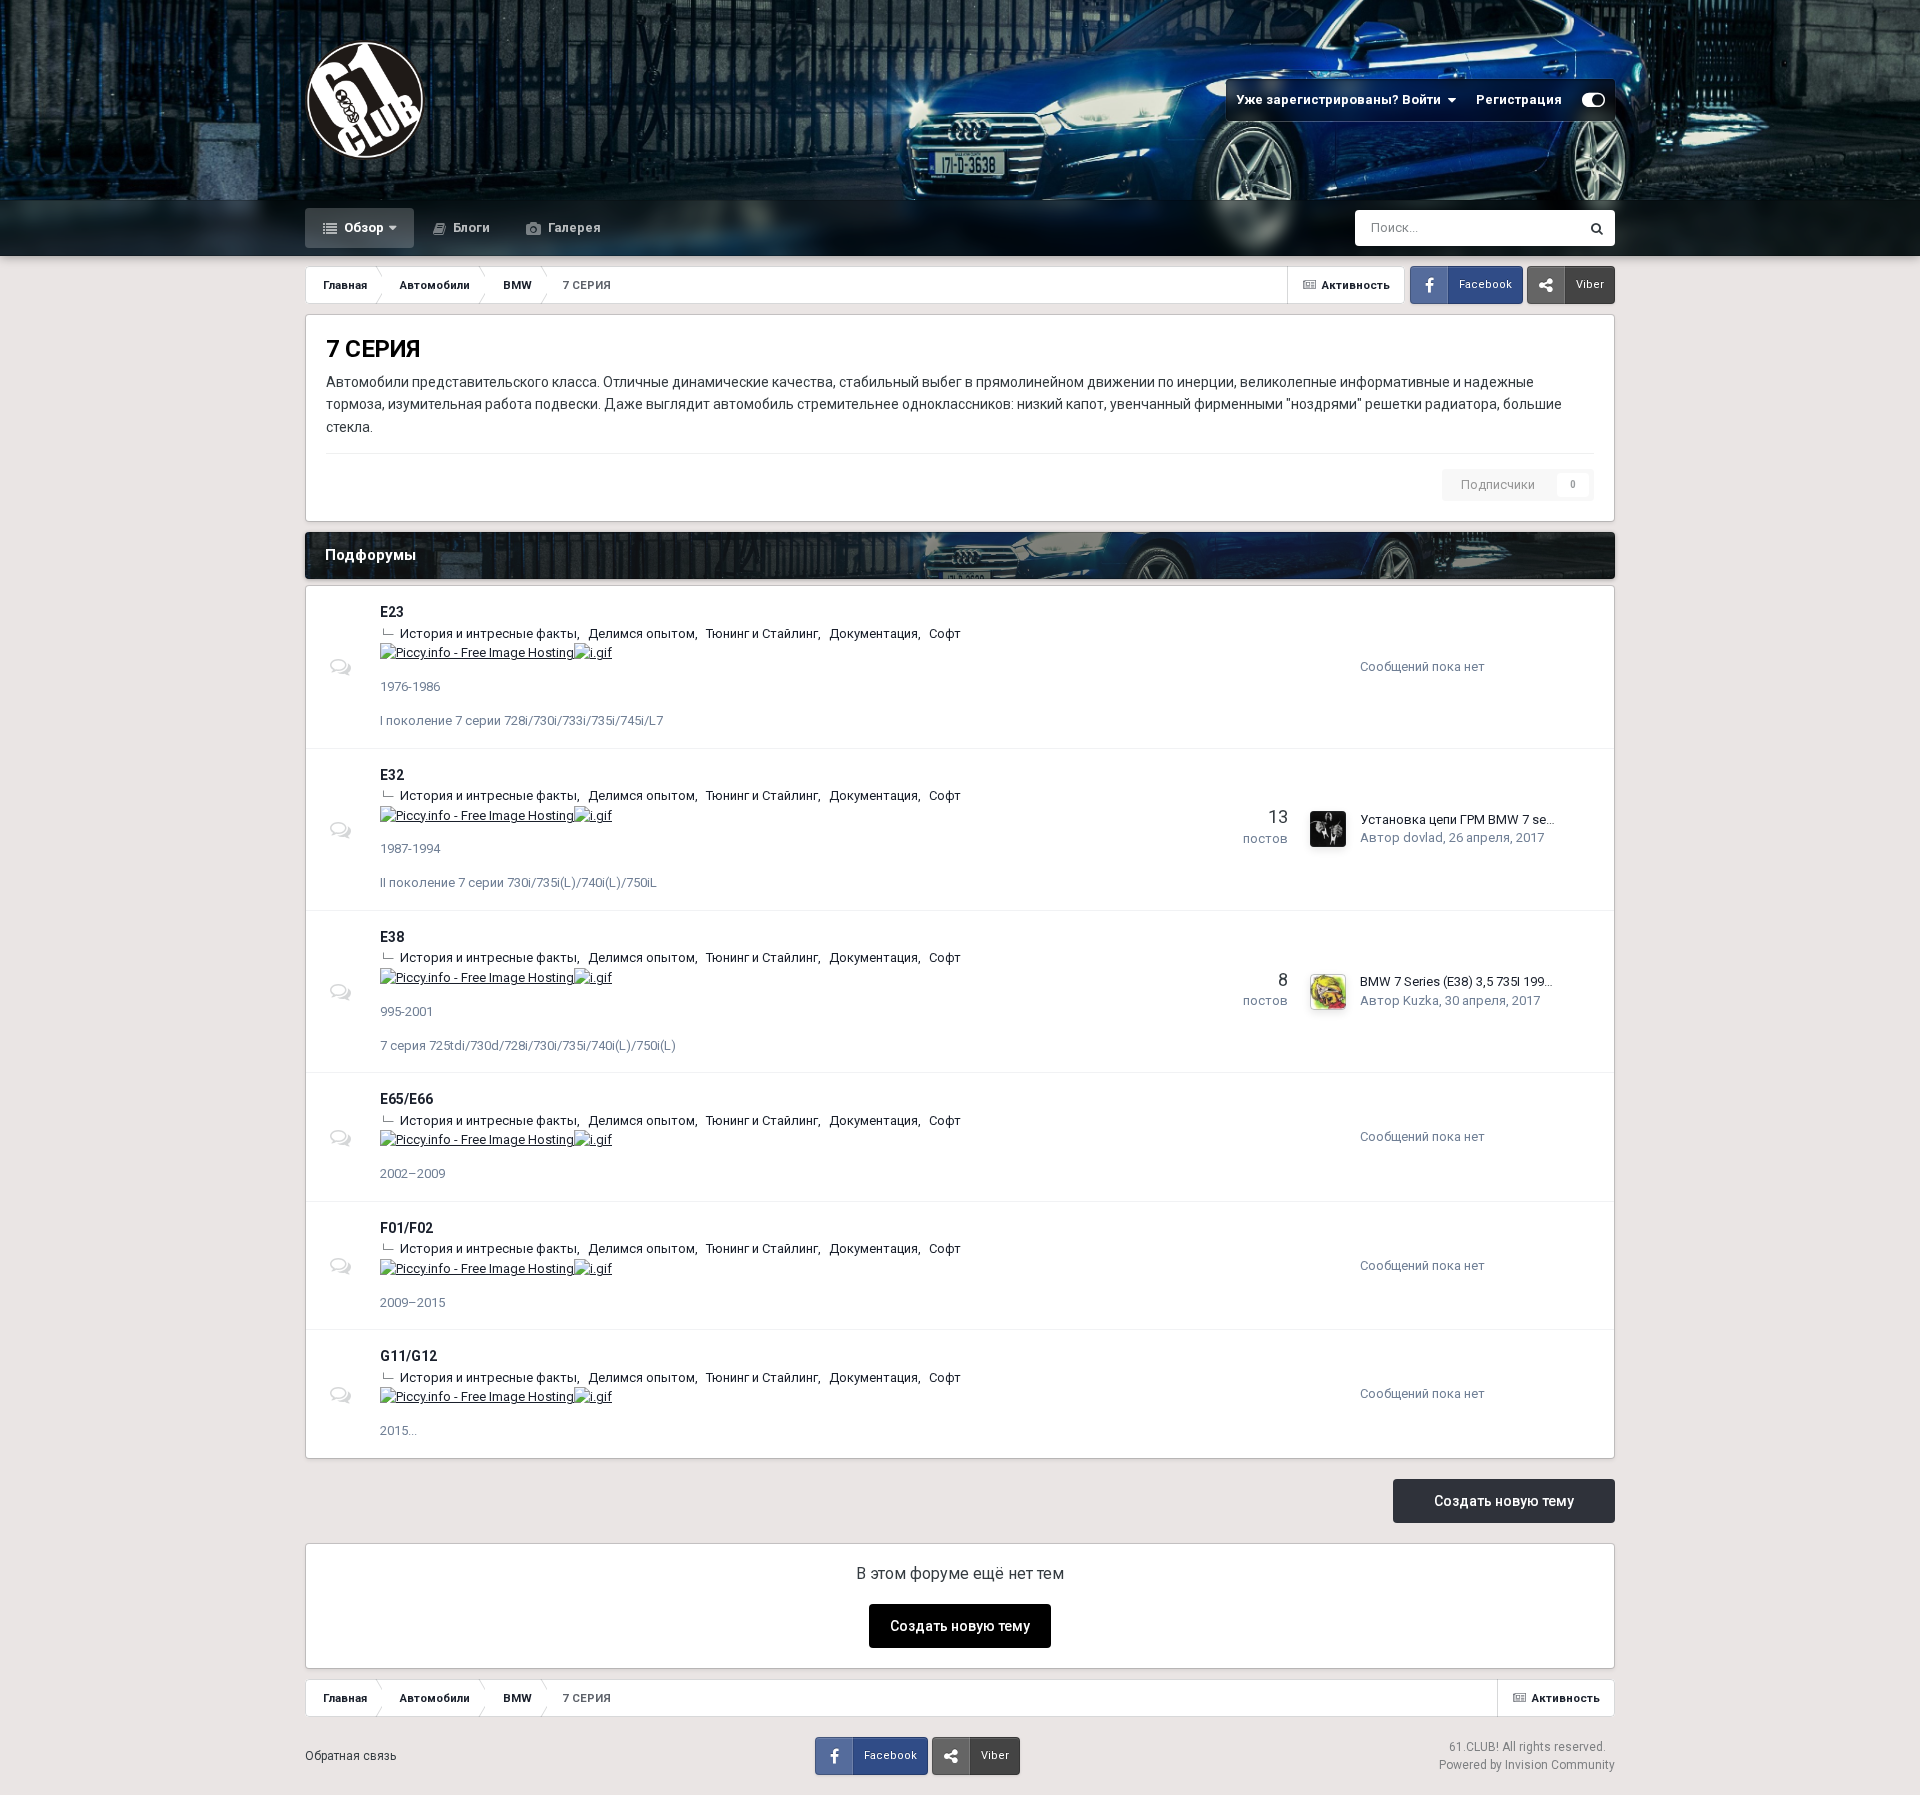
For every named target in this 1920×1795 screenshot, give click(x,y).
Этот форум (1519, 228)
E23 (392, 612)
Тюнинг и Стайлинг (762, 633)
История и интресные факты (488, 633)
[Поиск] (1597, 228)
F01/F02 (406, 1228)
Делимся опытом (641, 633)
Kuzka (1421, 1000)
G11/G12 (408, 1356)
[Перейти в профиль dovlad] (1328, 829)
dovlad (1423, 837)
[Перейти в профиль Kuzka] (1328, 992)
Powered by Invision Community (1527, 1765)
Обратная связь (350, 1756)
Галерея (573, 227)
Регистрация (1519, 99)
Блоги (470, 227)
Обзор (362, 227)
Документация (873, 633)
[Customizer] (1593, 100)
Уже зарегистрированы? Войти (1341, 99)
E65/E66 (406, 1099)
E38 (392, 937)
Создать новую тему (1504, 1501)
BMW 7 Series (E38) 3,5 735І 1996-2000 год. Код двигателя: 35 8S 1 (1555, 981)
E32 (392, 775)
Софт (945, 633)
